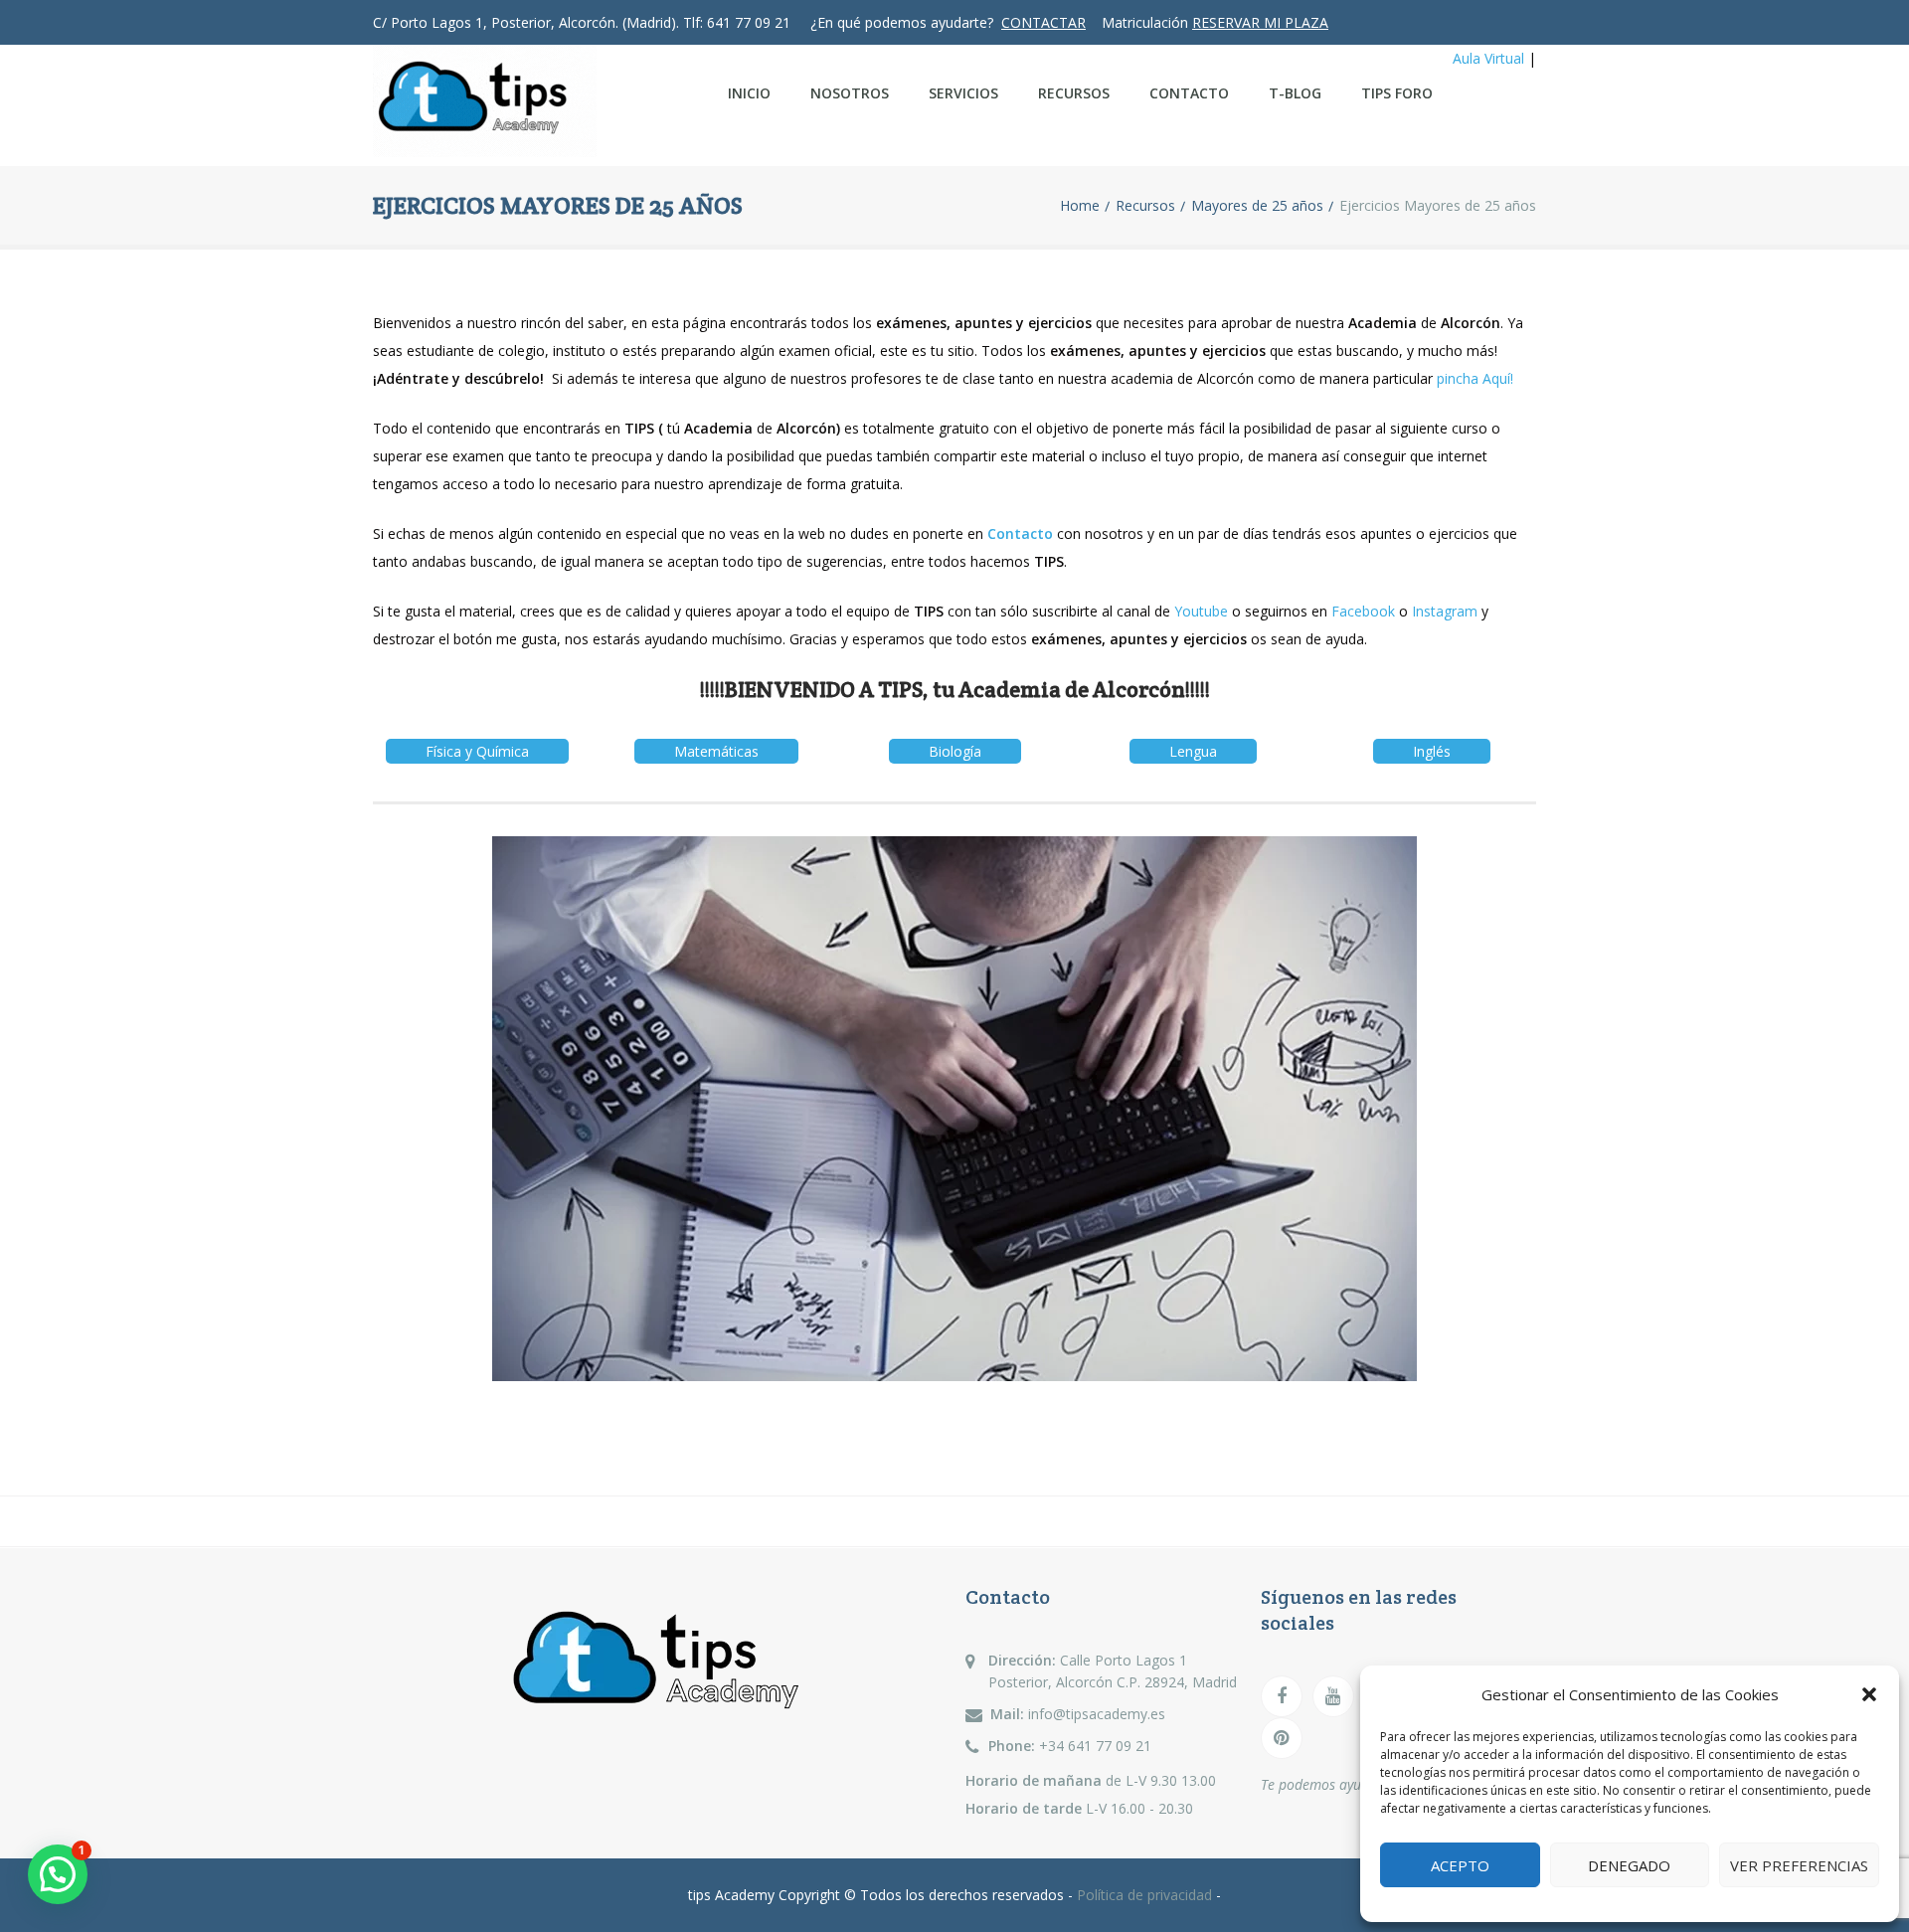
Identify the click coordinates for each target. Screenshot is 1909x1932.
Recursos (1074, 93)
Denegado (1629, 1865)
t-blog (1295, 93)
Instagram (1445, 611)
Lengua (1193, 751)
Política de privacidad (1146, 1895)
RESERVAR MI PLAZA (1260, 22)
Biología (955, 751)
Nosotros (850, 93)
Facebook (1363, 611)
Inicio (749, 93)
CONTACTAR (1043, 22)
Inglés (1432, 751)
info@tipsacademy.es (1097, 1714)
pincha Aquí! (1473, 378)
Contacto (1189, 93)
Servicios (963, 93)
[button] (1869, 1694)
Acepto (1460, 1865)
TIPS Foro (1397, 93)
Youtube (1201, 611)
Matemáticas (716, 751)
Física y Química (477, 751)
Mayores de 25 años (1257, 206)
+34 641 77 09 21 (1095, 1746)
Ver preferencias (1799, 1865)
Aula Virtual (1488, 58)
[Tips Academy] (519, 106)
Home (1080, 206)
